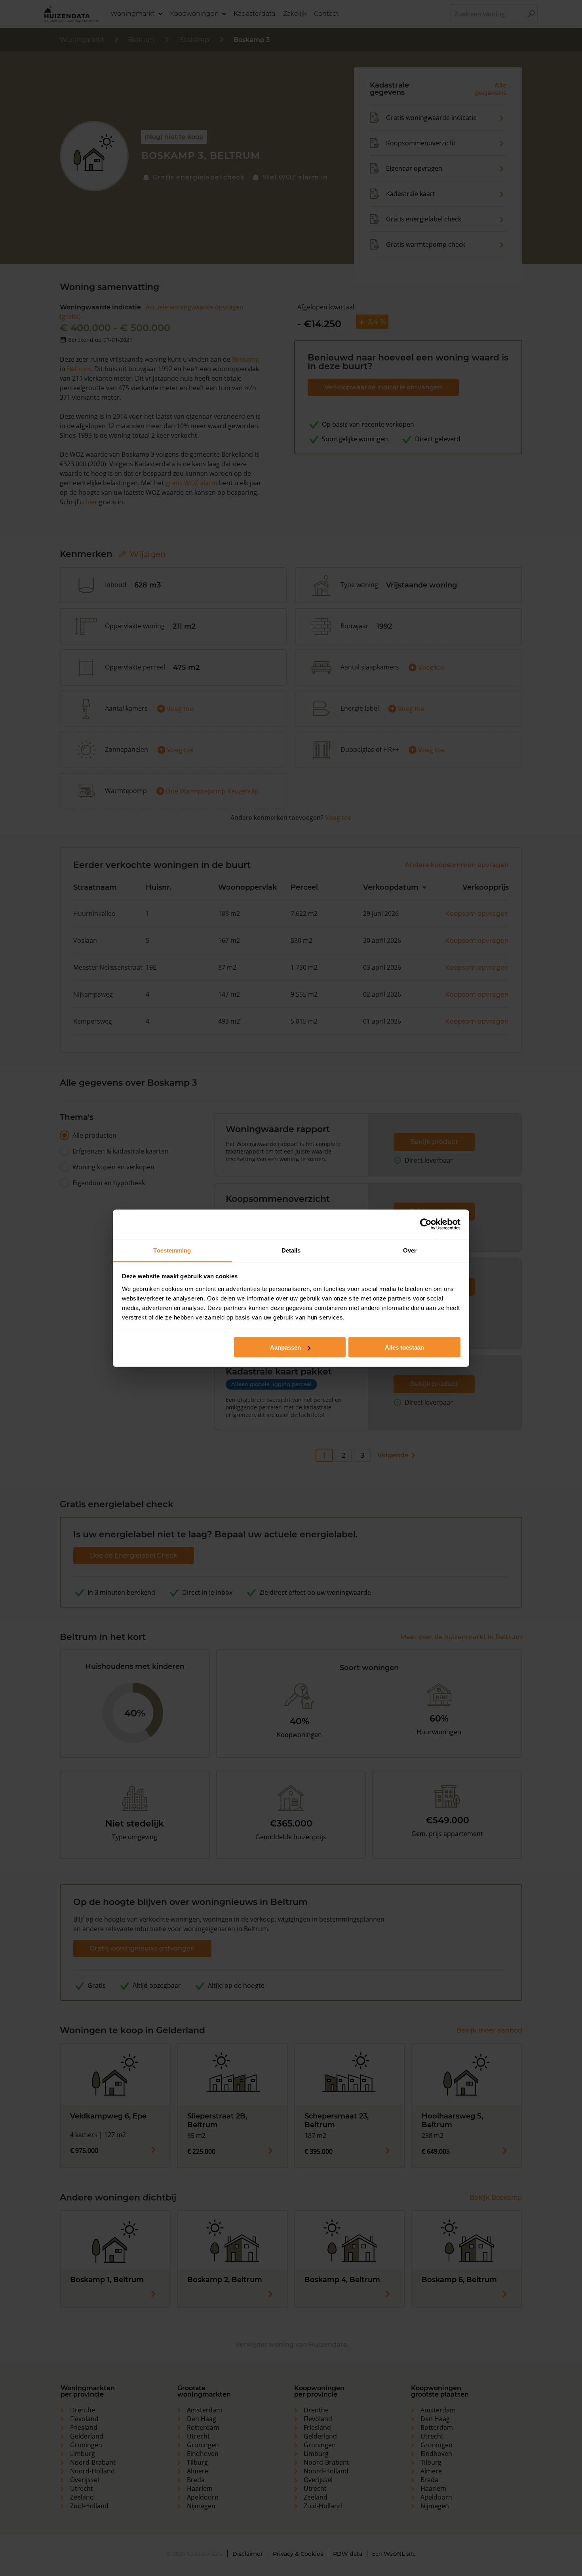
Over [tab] (410, 1250)
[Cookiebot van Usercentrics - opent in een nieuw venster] (426, 1224)
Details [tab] (291, 1250)
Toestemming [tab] (172, 1250)
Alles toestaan (404, 1347)
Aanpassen (285, 1347)
